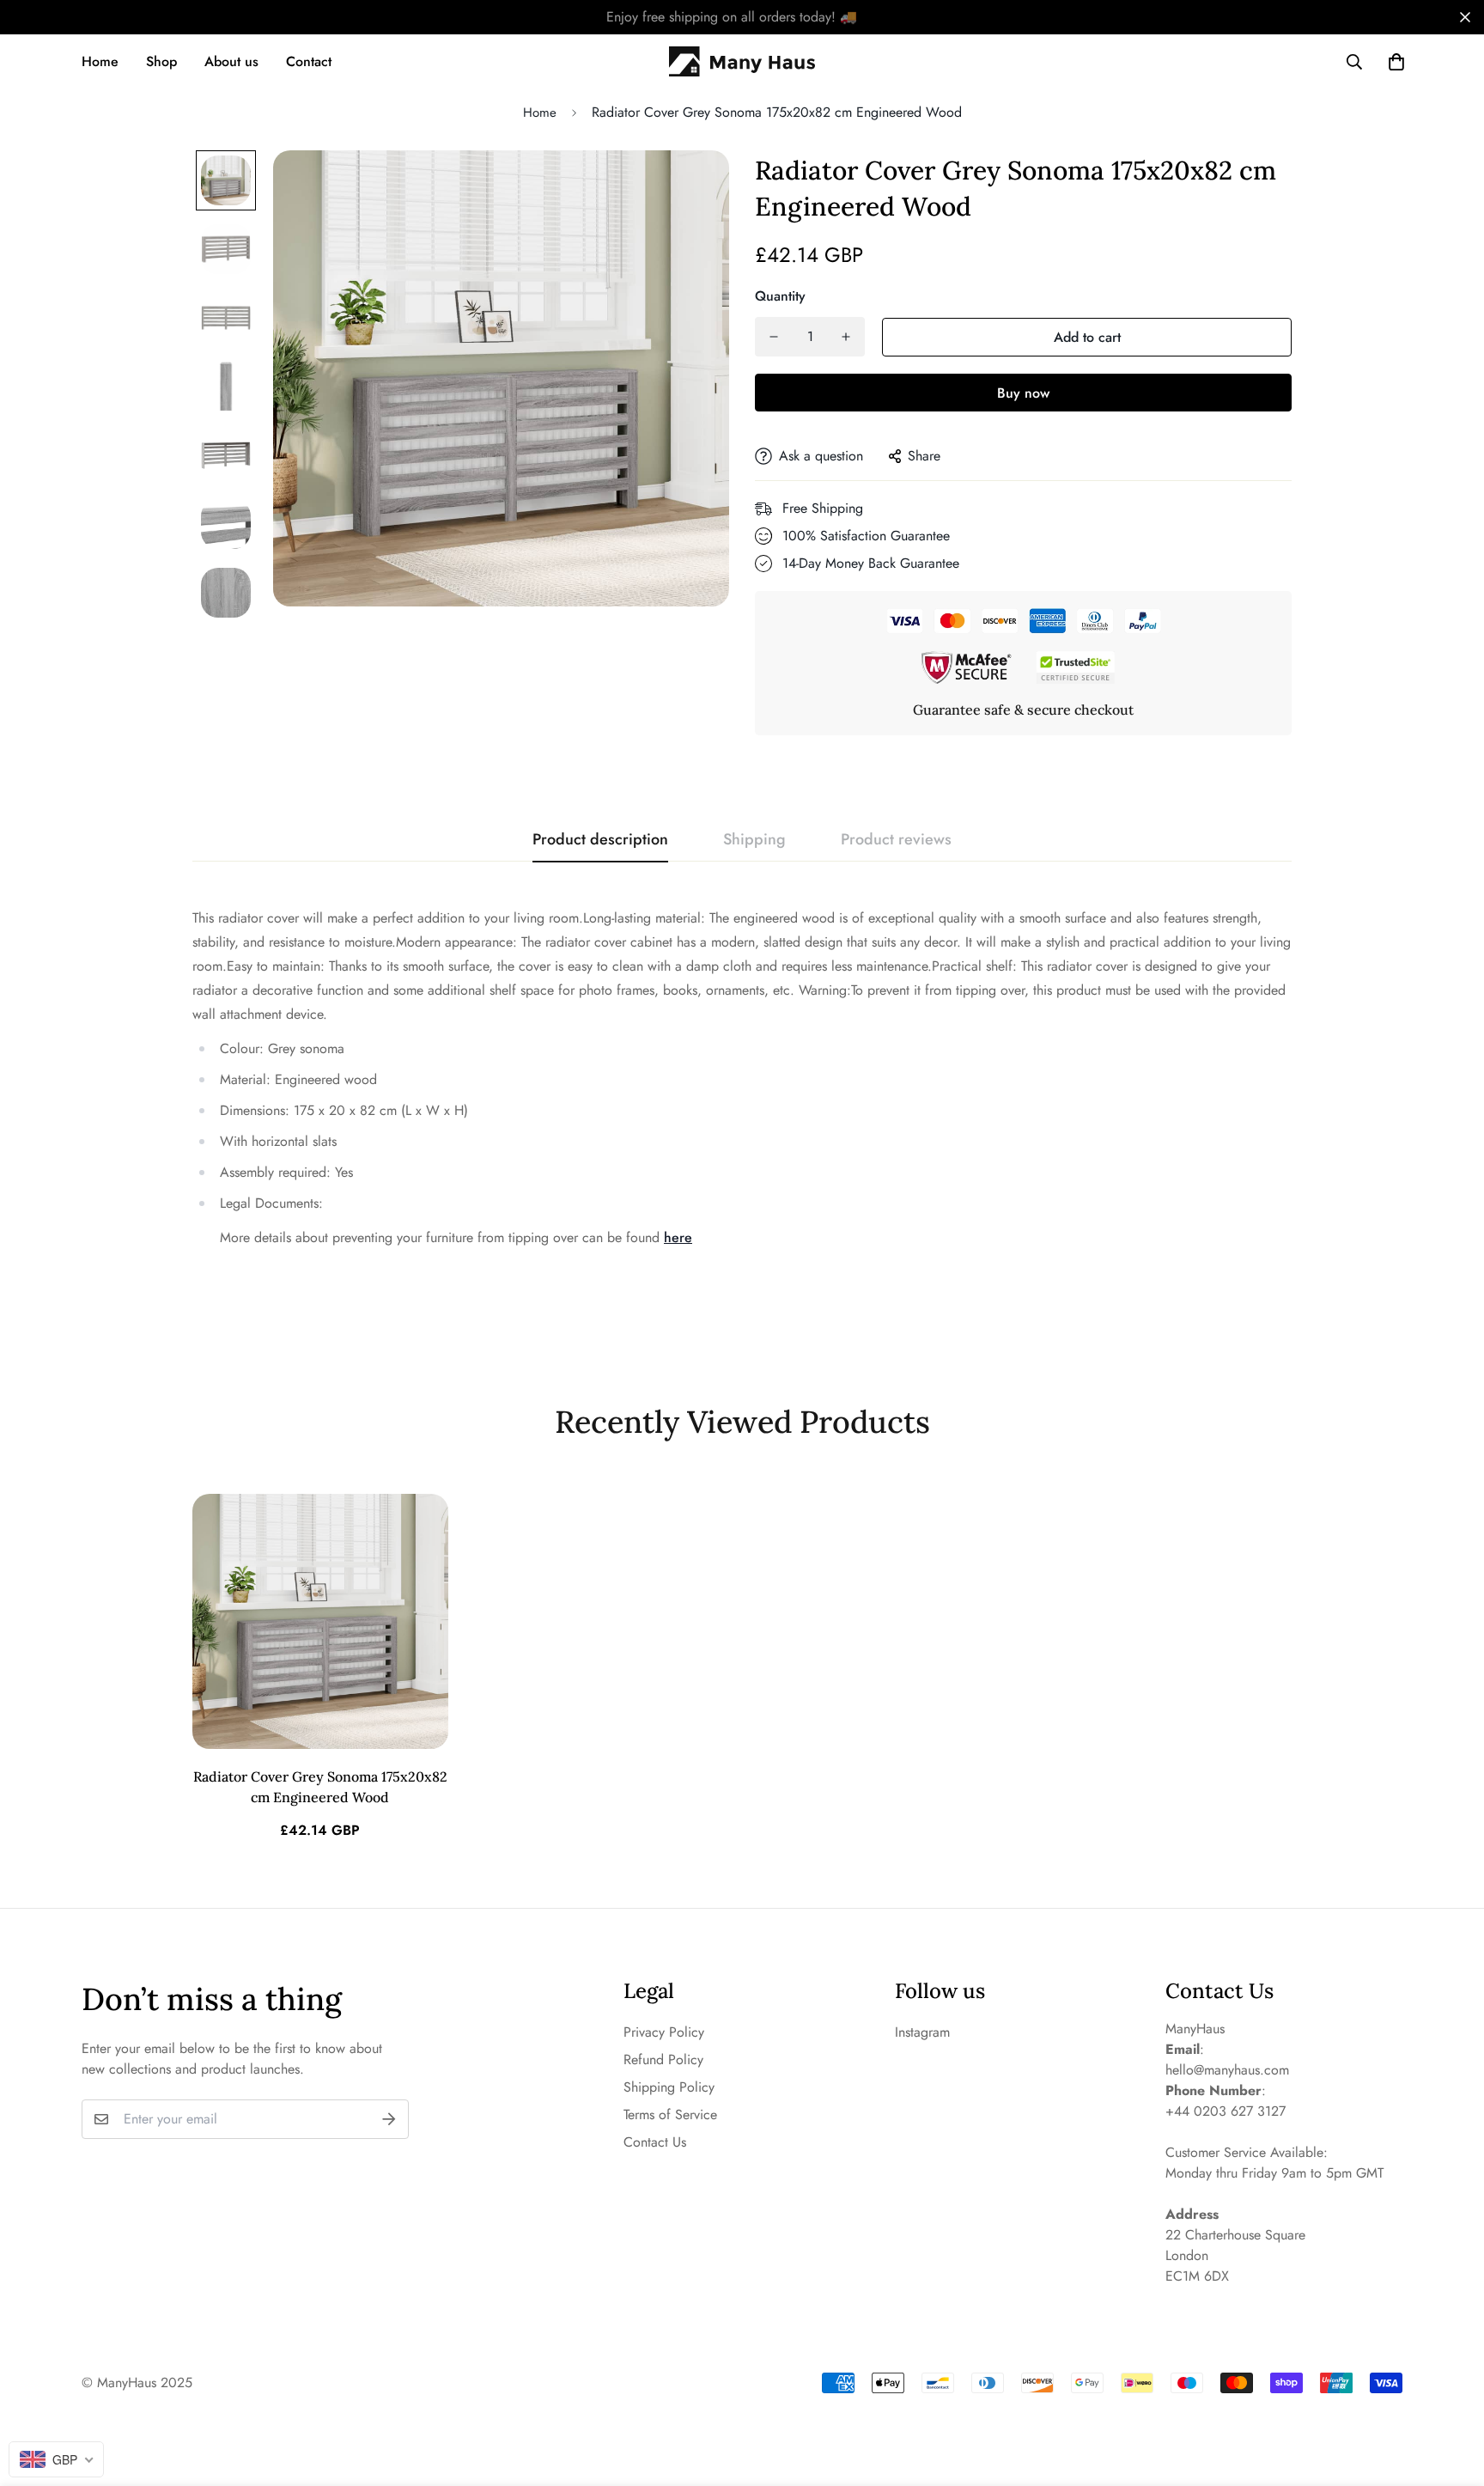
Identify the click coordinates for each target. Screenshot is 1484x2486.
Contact (309, 61)
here (678, 1237)
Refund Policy (663, 2059)
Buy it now (1023, 393)
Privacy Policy (664, 2032)
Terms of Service (670, 2114)
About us (231, 61)
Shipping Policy (669, 2087)
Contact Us (655, 2142)
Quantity (780, 296)
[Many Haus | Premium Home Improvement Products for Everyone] (742, 62)
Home (100, 61)
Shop (161, 61)
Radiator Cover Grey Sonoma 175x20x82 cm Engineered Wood (320, 1787)
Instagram (922, 2032)
